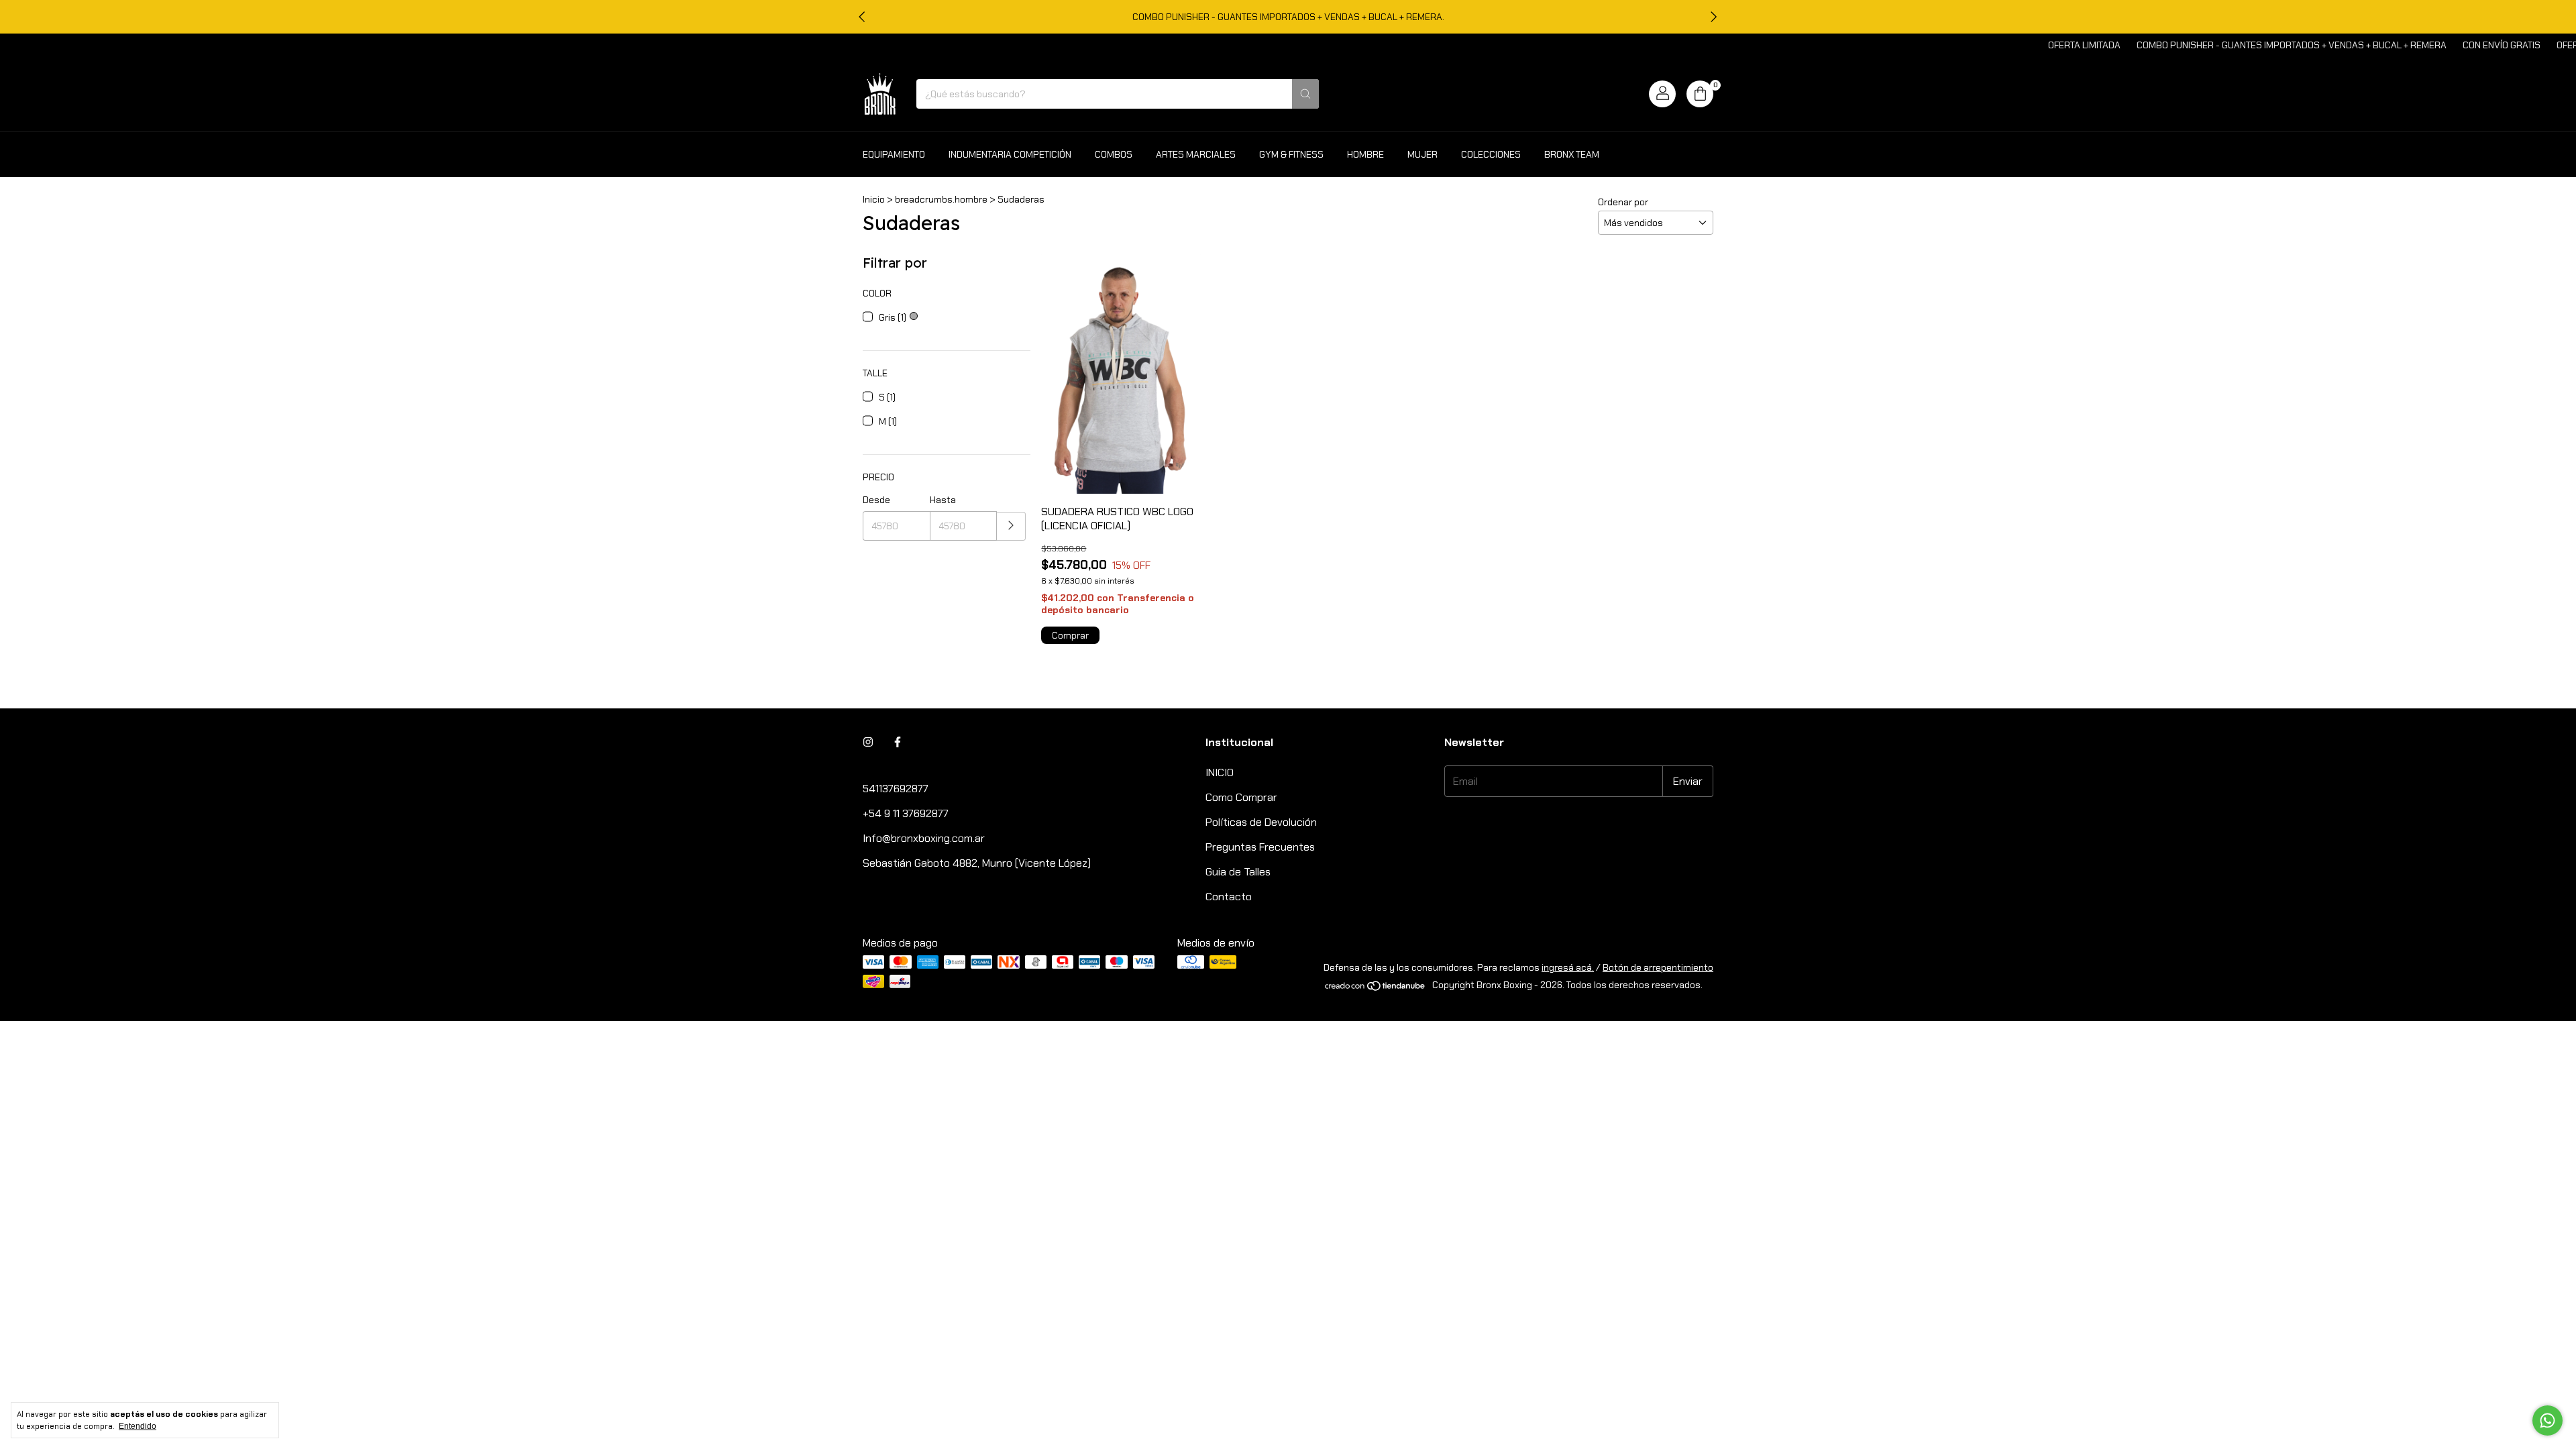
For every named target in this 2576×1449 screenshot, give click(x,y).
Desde (876, 500)
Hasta (943, 500)
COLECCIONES (1491, 154)
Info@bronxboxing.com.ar (924, 838)
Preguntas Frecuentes (1260, 847)
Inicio (874, 199)
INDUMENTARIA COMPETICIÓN (1010, 154)
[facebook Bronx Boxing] (898, 742)
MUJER (1423, 154)
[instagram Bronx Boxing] (868, 742)
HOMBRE (1365, 154)
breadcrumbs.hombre (941, 199)
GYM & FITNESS (1291, 154)
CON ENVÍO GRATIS (2449, 45)
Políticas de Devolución (1261, 822)
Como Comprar (1241, 797)
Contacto (1229, 897)
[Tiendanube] (1376, 988)
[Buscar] (1305, 94)
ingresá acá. (1568, 967)
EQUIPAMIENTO (894, 154)
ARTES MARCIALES (1196, 154)
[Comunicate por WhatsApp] (2547, 1420)
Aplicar (1011, 526)
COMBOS (1114, 154)
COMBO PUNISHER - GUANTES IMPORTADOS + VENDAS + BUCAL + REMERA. (1288, 17)
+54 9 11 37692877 (906, 813)
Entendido (138, 1426)
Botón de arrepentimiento (1658, 967)
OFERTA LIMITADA (2032, 45)
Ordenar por (1623, 202)
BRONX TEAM (1572, 154)
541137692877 (896, 789)
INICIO (1220, 772)
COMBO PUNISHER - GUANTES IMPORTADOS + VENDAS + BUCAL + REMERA (2239, 45)
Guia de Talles (1238, 872)
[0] (1700, 94)
